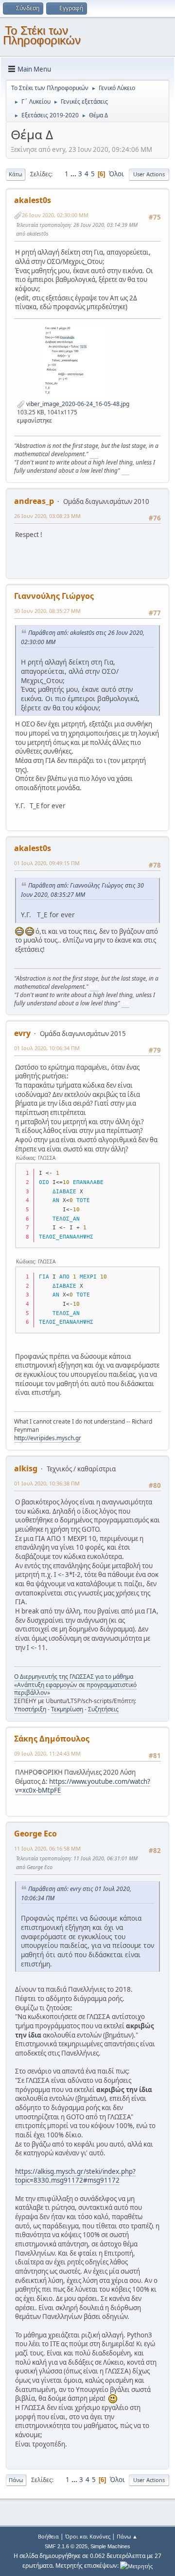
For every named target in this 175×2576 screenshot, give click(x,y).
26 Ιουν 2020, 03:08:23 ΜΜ (47, 516)
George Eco (35, 1834)
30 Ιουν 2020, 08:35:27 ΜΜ (47, 611)
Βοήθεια (48, 2536)
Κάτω (16, 174)
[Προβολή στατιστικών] (136, 2566)
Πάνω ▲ (127, 2536)
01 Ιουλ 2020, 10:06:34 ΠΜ (47, 1048)
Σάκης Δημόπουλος (52, 1739)
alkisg (26, 1468)
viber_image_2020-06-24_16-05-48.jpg (77, 404)
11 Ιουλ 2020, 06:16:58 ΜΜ (47, 1848)
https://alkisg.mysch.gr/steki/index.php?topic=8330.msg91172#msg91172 (75, 2176)
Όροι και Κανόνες (88, 2536)
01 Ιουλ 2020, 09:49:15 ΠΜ (47, 863)
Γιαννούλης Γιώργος (54, 596)
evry (22, 1033)
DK (125, 471)
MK (94, 454)
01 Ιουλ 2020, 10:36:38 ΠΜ (47, 1483)
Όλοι (116, 174)
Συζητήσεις (103, 1709)
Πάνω (16, 2480)
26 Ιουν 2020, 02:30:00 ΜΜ (55, 215)
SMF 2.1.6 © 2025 (66, 2546)
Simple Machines (110, 2546)
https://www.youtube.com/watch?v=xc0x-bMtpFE (83, 1786)
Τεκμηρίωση (67, 1709)
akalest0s (33, 200)
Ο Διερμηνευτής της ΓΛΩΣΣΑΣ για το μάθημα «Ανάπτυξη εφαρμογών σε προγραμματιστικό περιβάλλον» (75, 1685)
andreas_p (34, 501)
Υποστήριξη (30, 1709)
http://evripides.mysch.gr (48, 1438)
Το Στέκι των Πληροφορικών (42, 35)
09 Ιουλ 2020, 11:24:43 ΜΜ (47, 1753)
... (74, 174)
